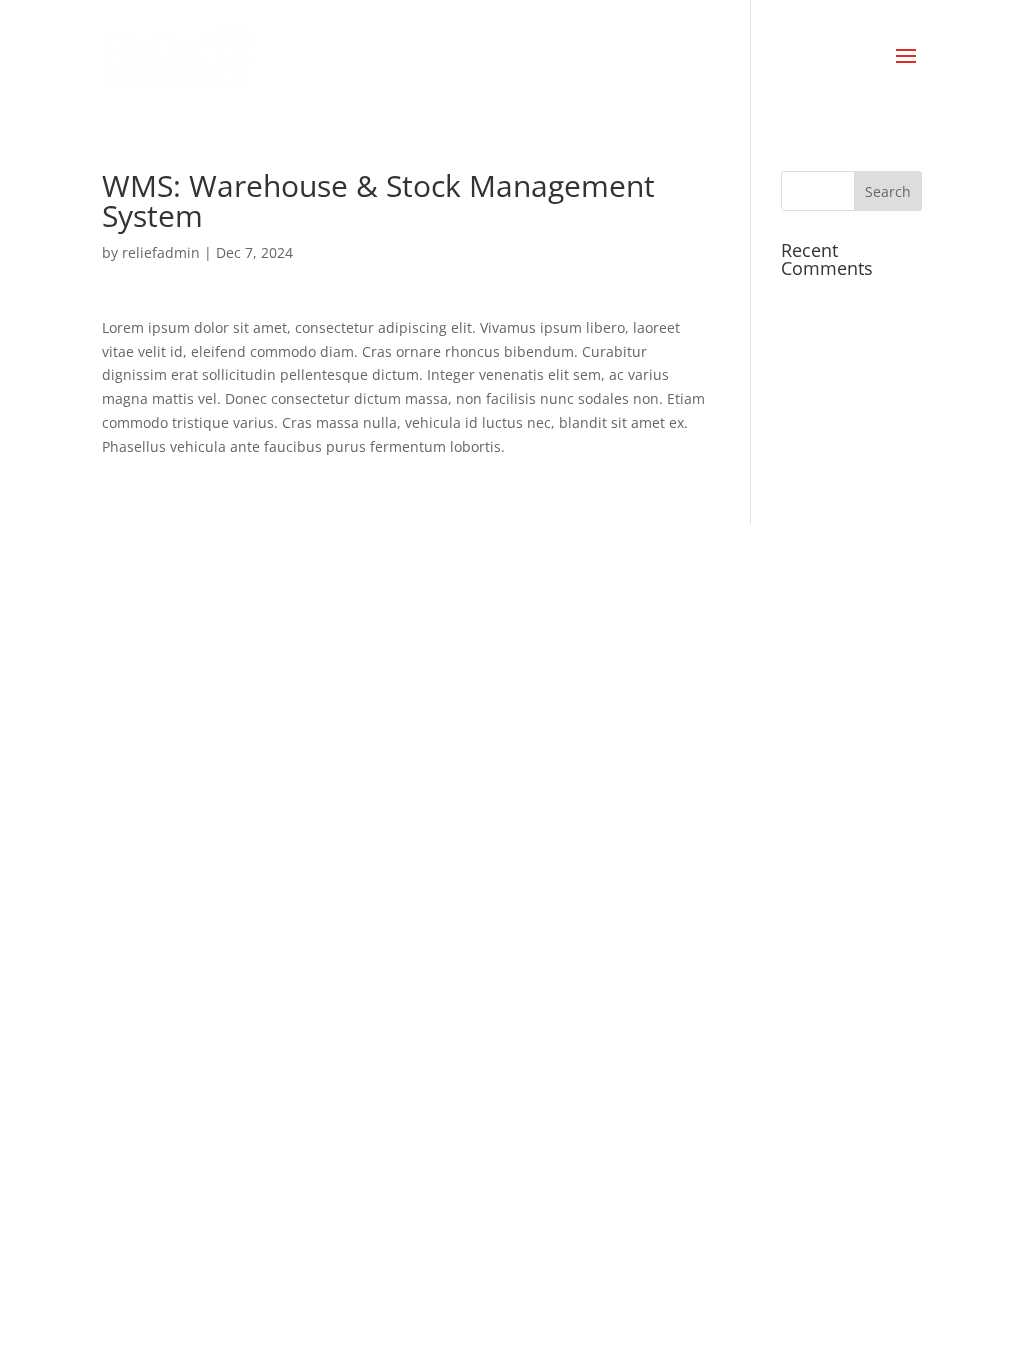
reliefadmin (161, 252)
